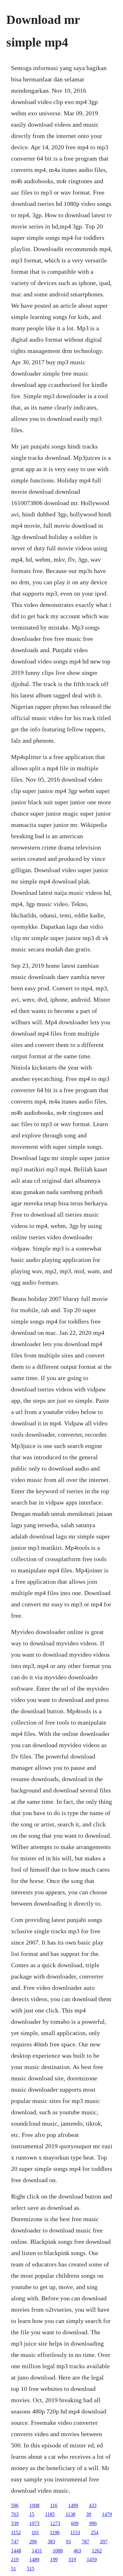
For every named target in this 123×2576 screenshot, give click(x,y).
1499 (73, 2505)
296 (33, 2542)
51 (14, 2569)
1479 (107, 2514)
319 (72, 2559)
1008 (34, 2505)
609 (75, 2523)
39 (89, 2514)
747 (15, 2542)
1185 (50, 2514)
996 (93, 2523)
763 (15, 2514)
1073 (34, 2523)
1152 (16, 2532)
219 (15, 2559)
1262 (97, 2551)
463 (77, 2551)
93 (68, 2542)
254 (95, 2532)
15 (32, 2514)
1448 (16, 2551)
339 (15, 2523)
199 (54, 2559)
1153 (75, 2532)
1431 (37, 2551)
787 (85, 2542)
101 (35, 2532)
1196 (55, 2532)
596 (15, 2505)
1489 (34, 2559)
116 (54, 2505)
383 (51, 2542)
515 (31, 2569)
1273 (55, 2523)
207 (104, 2542)
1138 (70, 2514)
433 (93, 2505)
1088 (58, 2551)
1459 (92, 2559)
